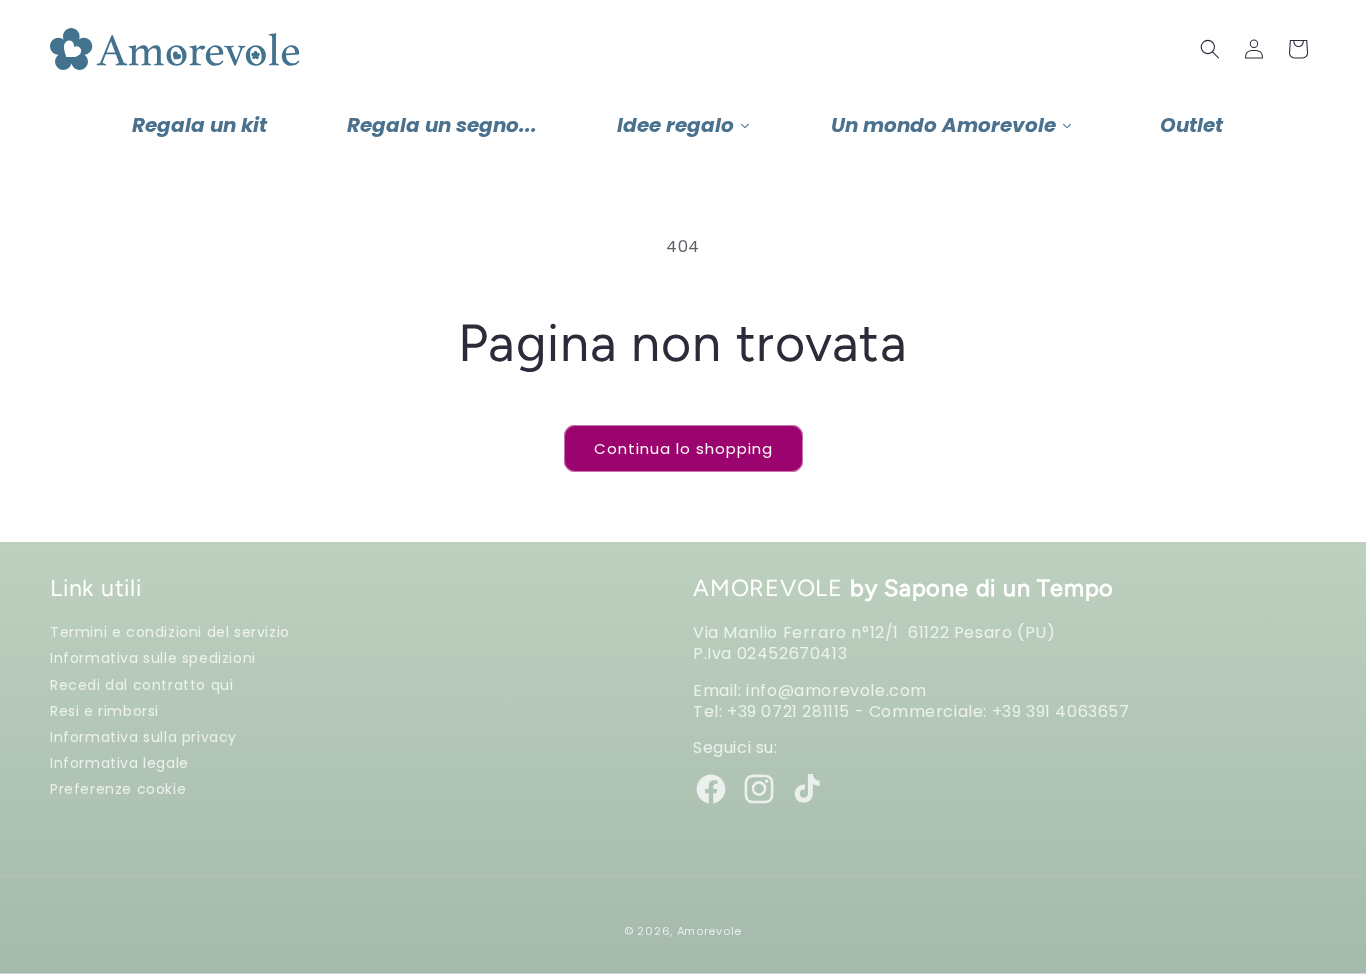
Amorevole (709, 931)
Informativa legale (119, 762)
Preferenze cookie (118, 788)
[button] (1210, 49)
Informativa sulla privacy (143, 736)
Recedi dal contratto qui (141, 684)
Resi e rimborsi (104, 710)
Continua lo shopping (683, 448)
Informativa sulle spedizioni (153, 657)
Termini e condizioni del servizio (170, 632)
